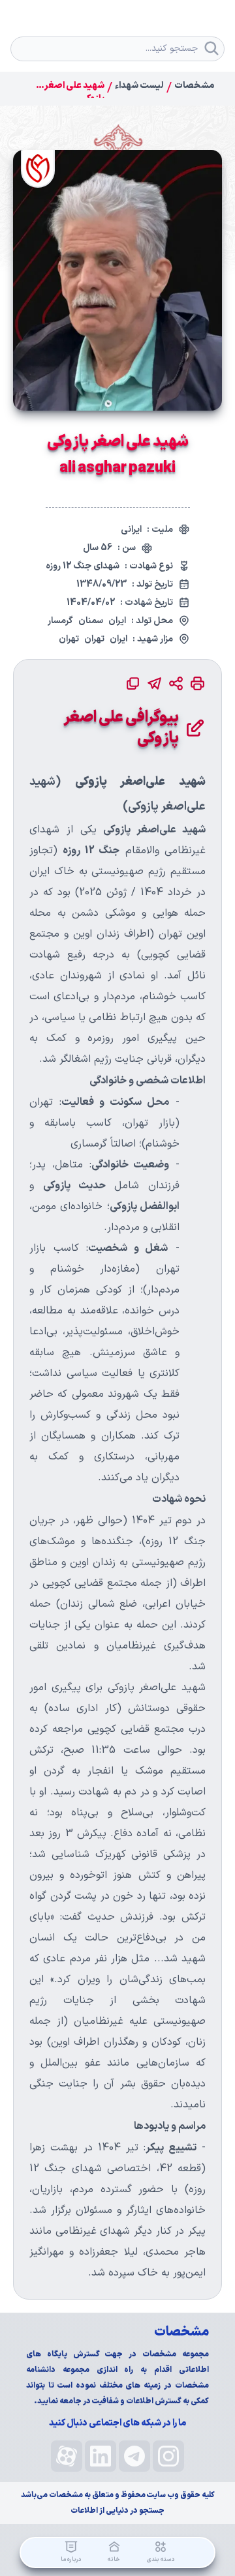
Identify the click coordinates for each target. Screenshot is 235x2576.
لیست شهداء (139, 86)
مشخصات (194, 86)
